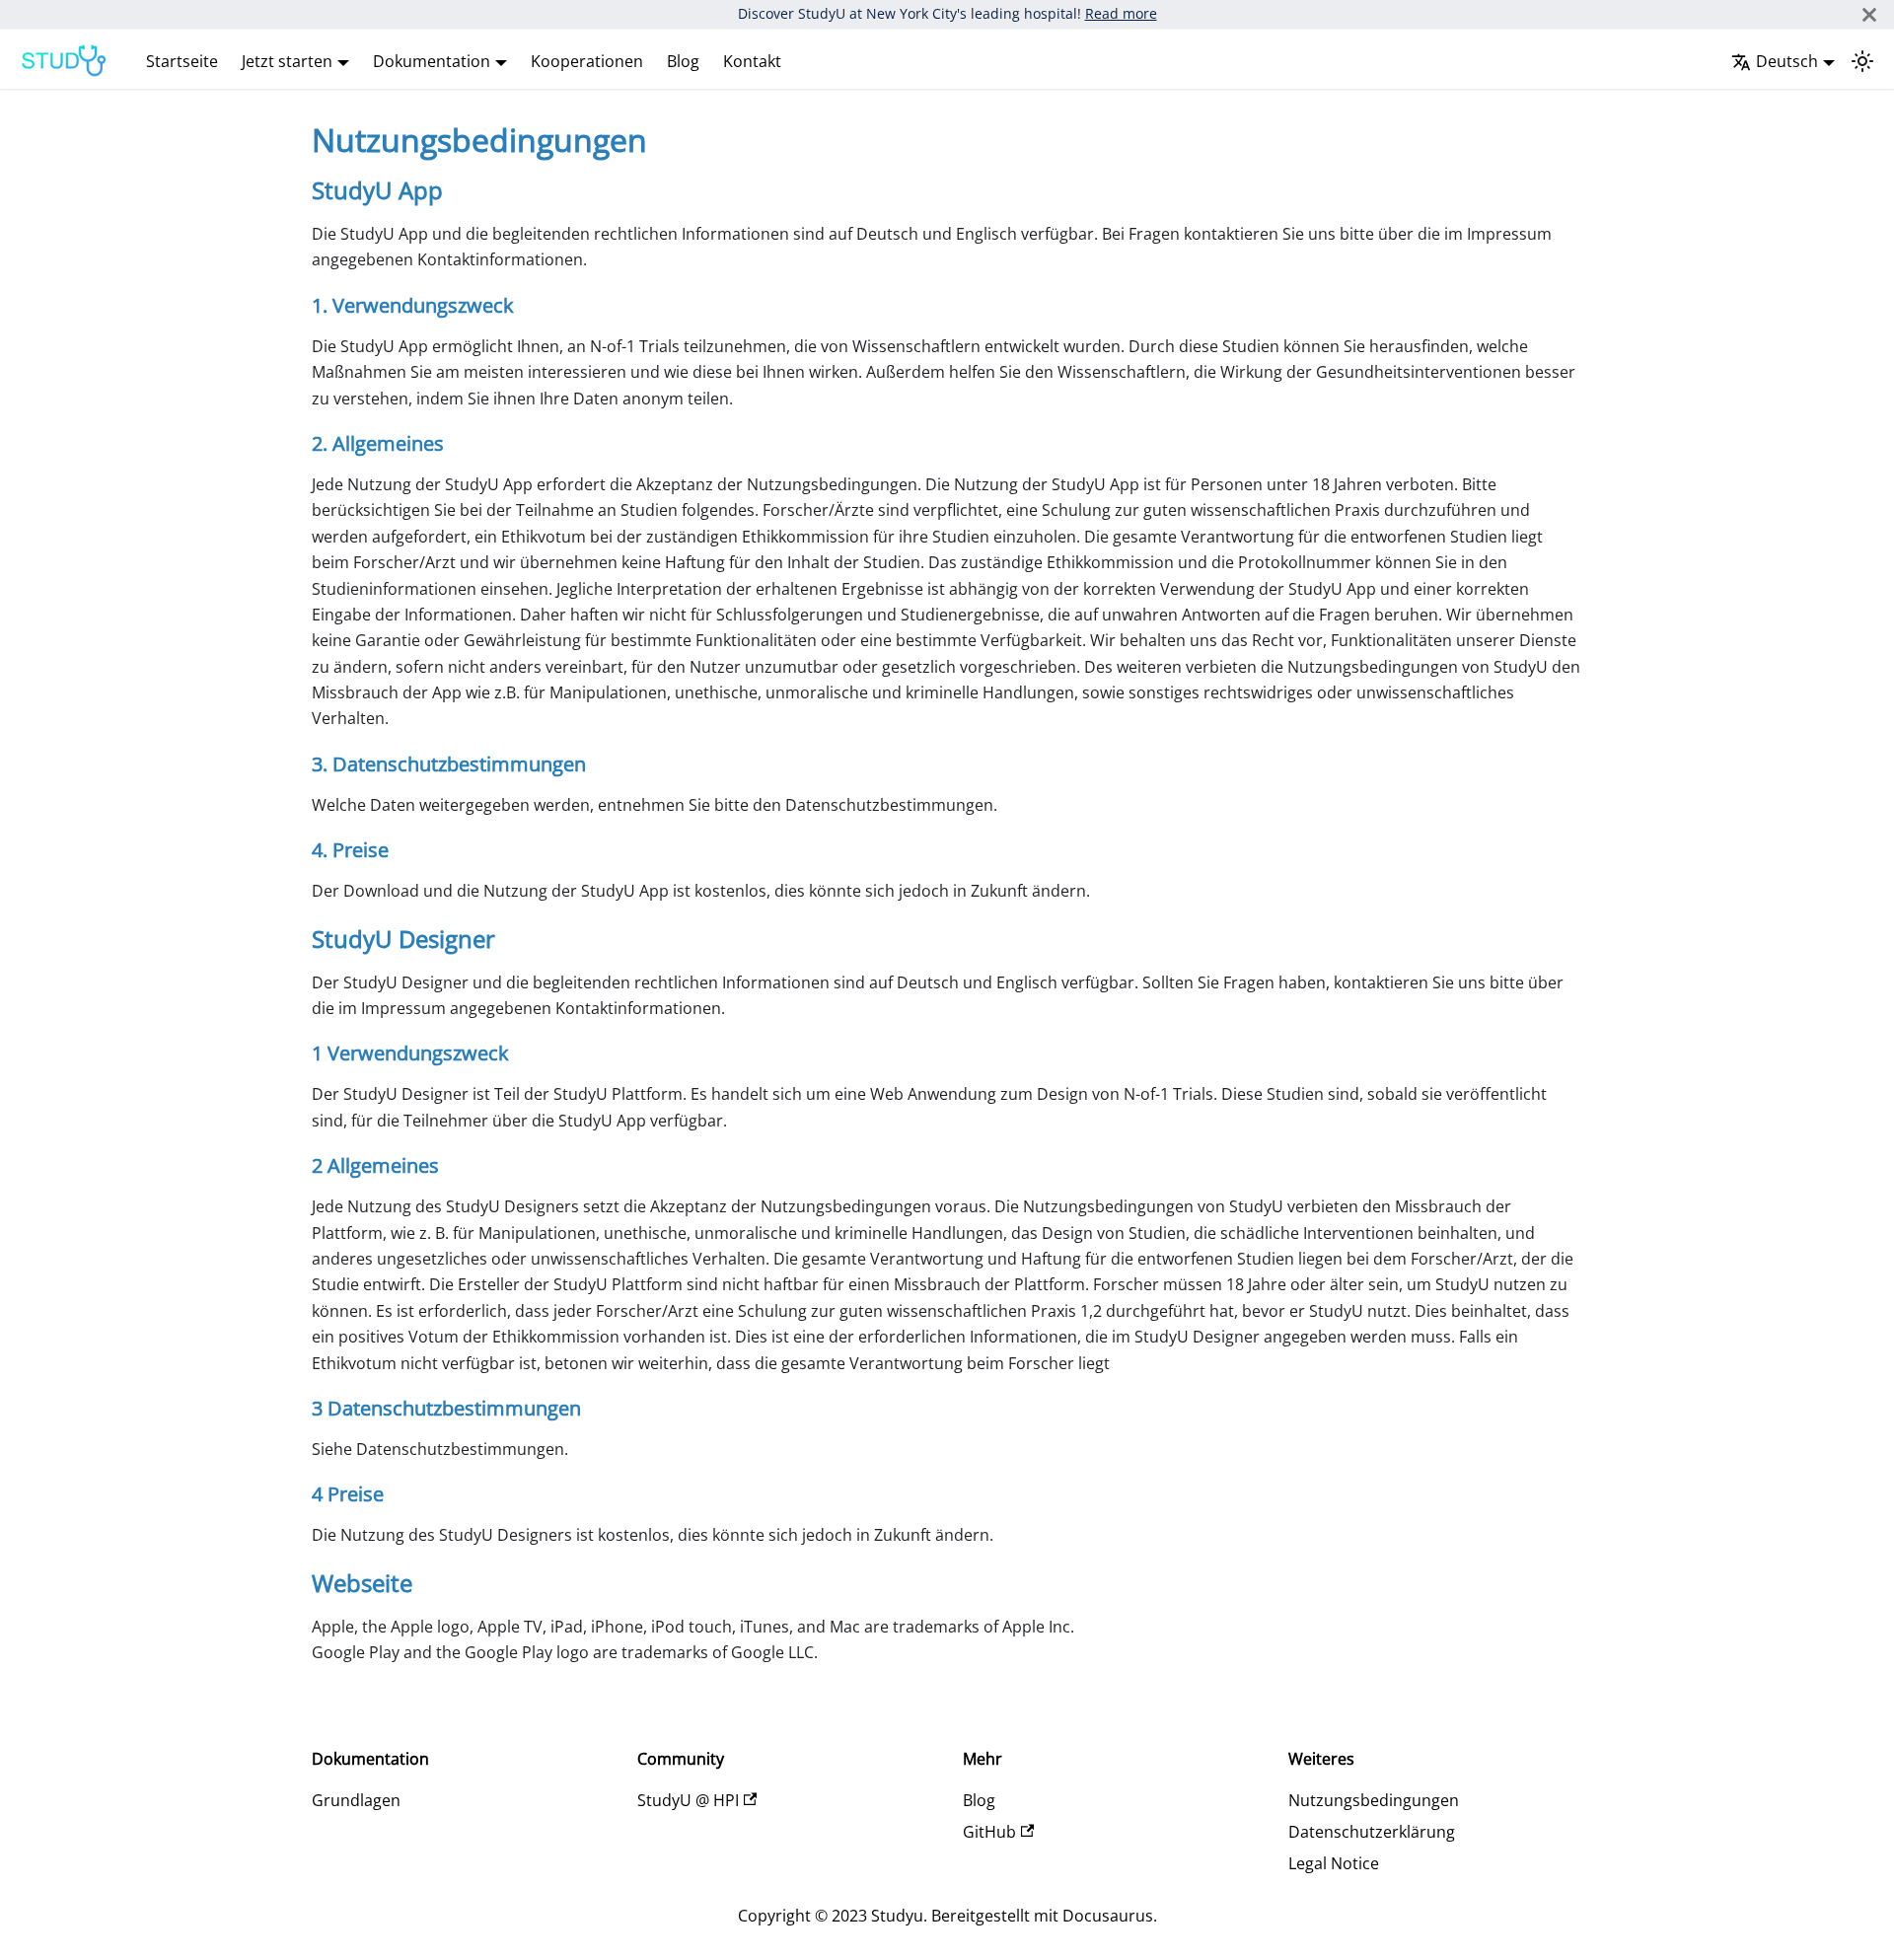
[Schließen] (1869, 14)
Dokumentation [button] (432, 61)
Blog (683, 61)
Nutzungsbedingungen (1374, 1800)
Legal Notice (1334, 1863)
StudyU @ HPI (688, 1800)
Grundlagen (356, 1800)
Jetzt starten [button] (287, 61)
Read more (1121, 13)
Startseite (182, 61)
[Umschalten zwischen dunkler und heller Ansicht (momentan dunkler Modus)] (1862, 61)
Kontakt (752, 61)
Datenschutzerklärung (1372, 1832)
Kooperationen (587, 61)
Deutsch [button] (1787, 61)
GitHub (989, 1832)
